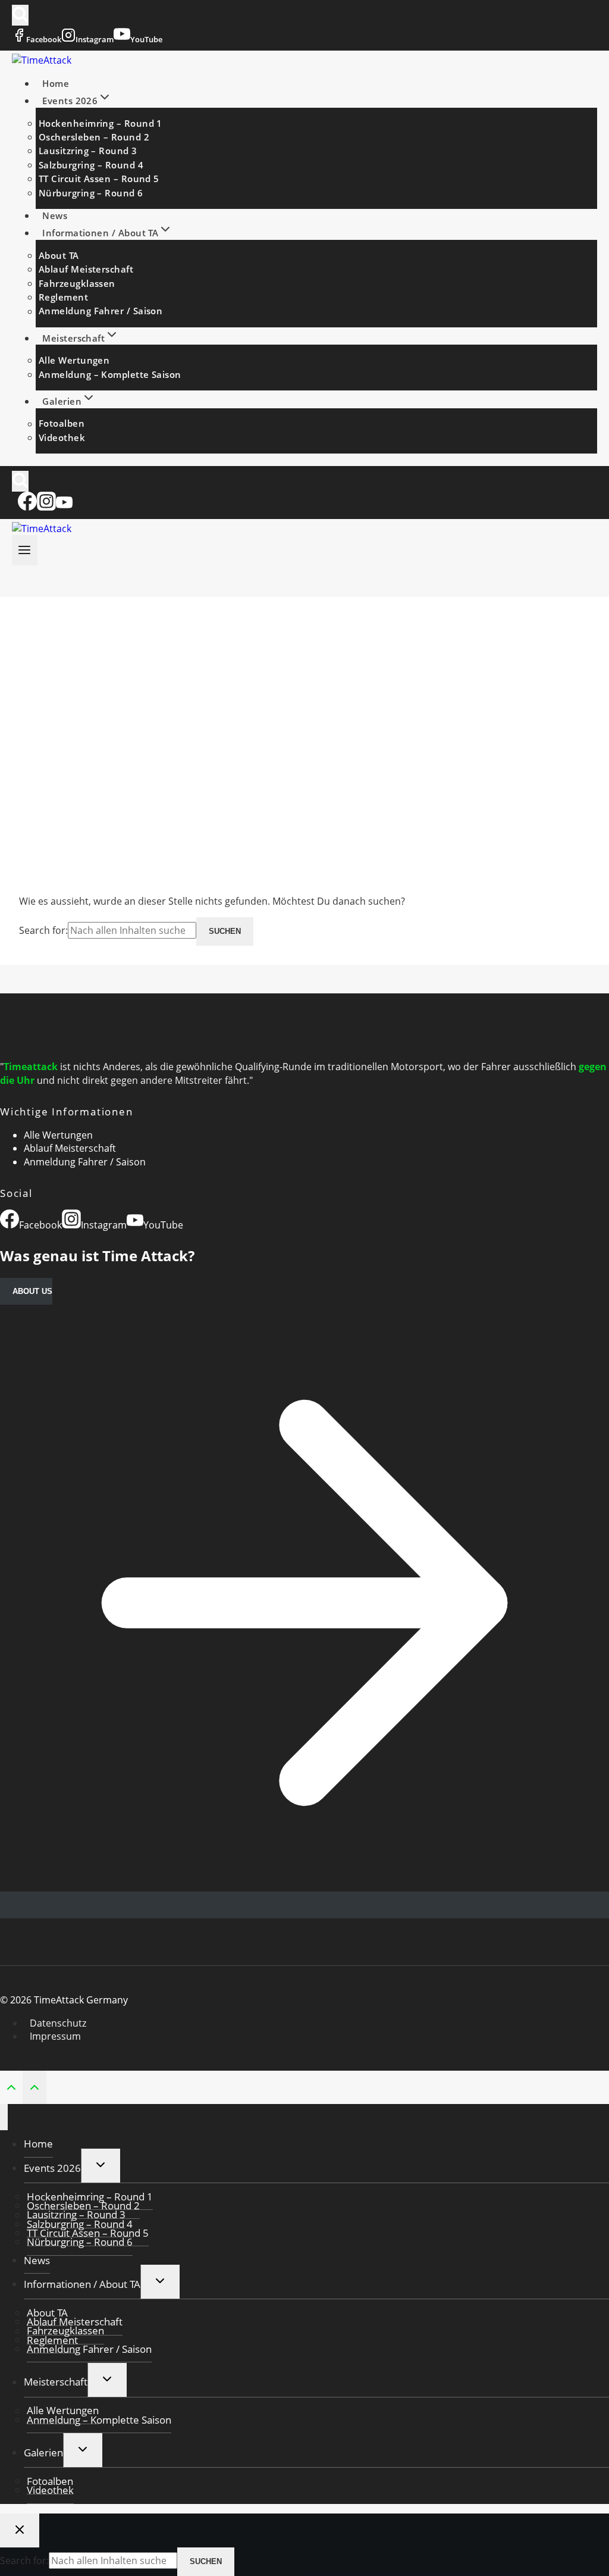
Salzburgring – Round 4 (91, 165)
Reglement (63, 297)
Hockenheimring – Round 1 (101, 123)
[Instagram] (46, 507)
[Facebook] (27, 507)
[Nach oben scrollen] (11, 2086)
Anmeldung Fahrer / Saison (101, 311)
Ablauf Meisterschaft (86, 269)
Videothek (62, 437)
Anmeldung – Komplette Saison (110, 374)
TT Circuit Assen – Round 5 (99, 179)
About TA (59, 255)
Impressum (55, 2036)
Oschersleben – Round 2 (94, 137)
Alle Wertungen (74, 360)
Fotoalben (62, 424)
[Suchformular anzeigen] (20, 15)
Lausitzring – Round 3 (88, 151)
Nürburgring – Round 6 (91, 193)
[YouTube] (64, 507)
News (55, 215)
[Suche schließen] (20, 2530)
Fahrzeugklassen (77, 283)
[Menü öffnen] (25, 550)
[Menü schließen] (4, 2117)
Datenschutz (58, 2023)
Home (56, 83)
